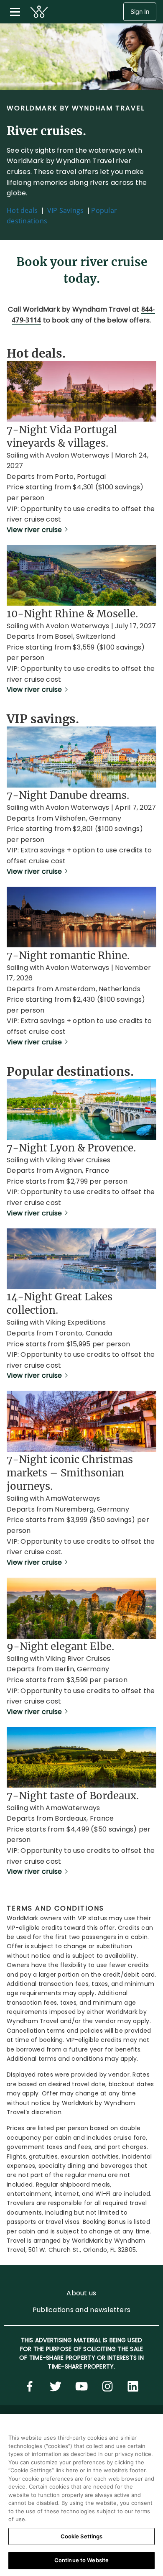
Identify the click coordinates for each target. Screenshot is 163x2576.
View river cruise (34, 530)
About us (81, 2293)
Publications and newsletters (81, 2310)
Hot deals (22, 210)
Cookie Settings (82, 2536)
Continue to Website (81, 2560)
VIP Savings (66, 210)
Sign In (140, 12)
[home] (39, 12)
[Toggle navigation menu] (15, 12)
